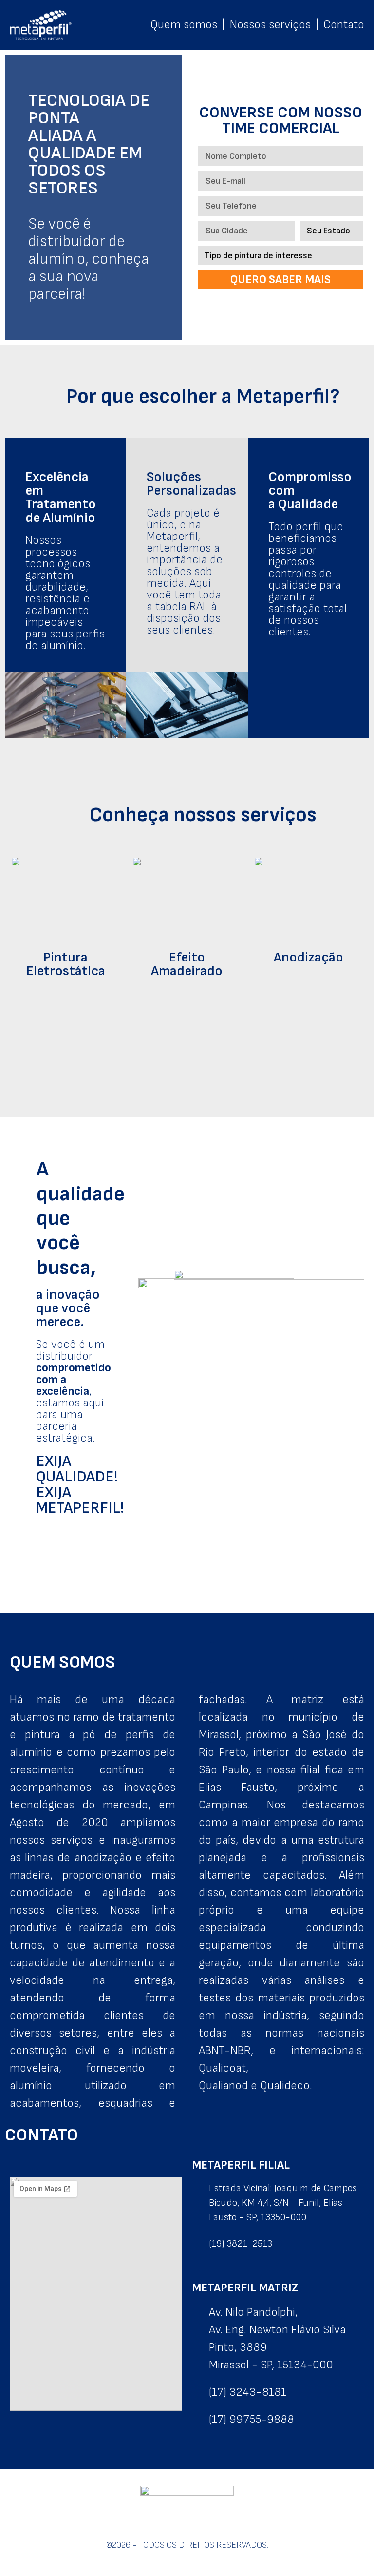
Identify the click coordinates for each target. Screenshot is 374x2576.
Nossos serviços (270, 25)
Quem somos (184, 25)
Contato (344, 25)
